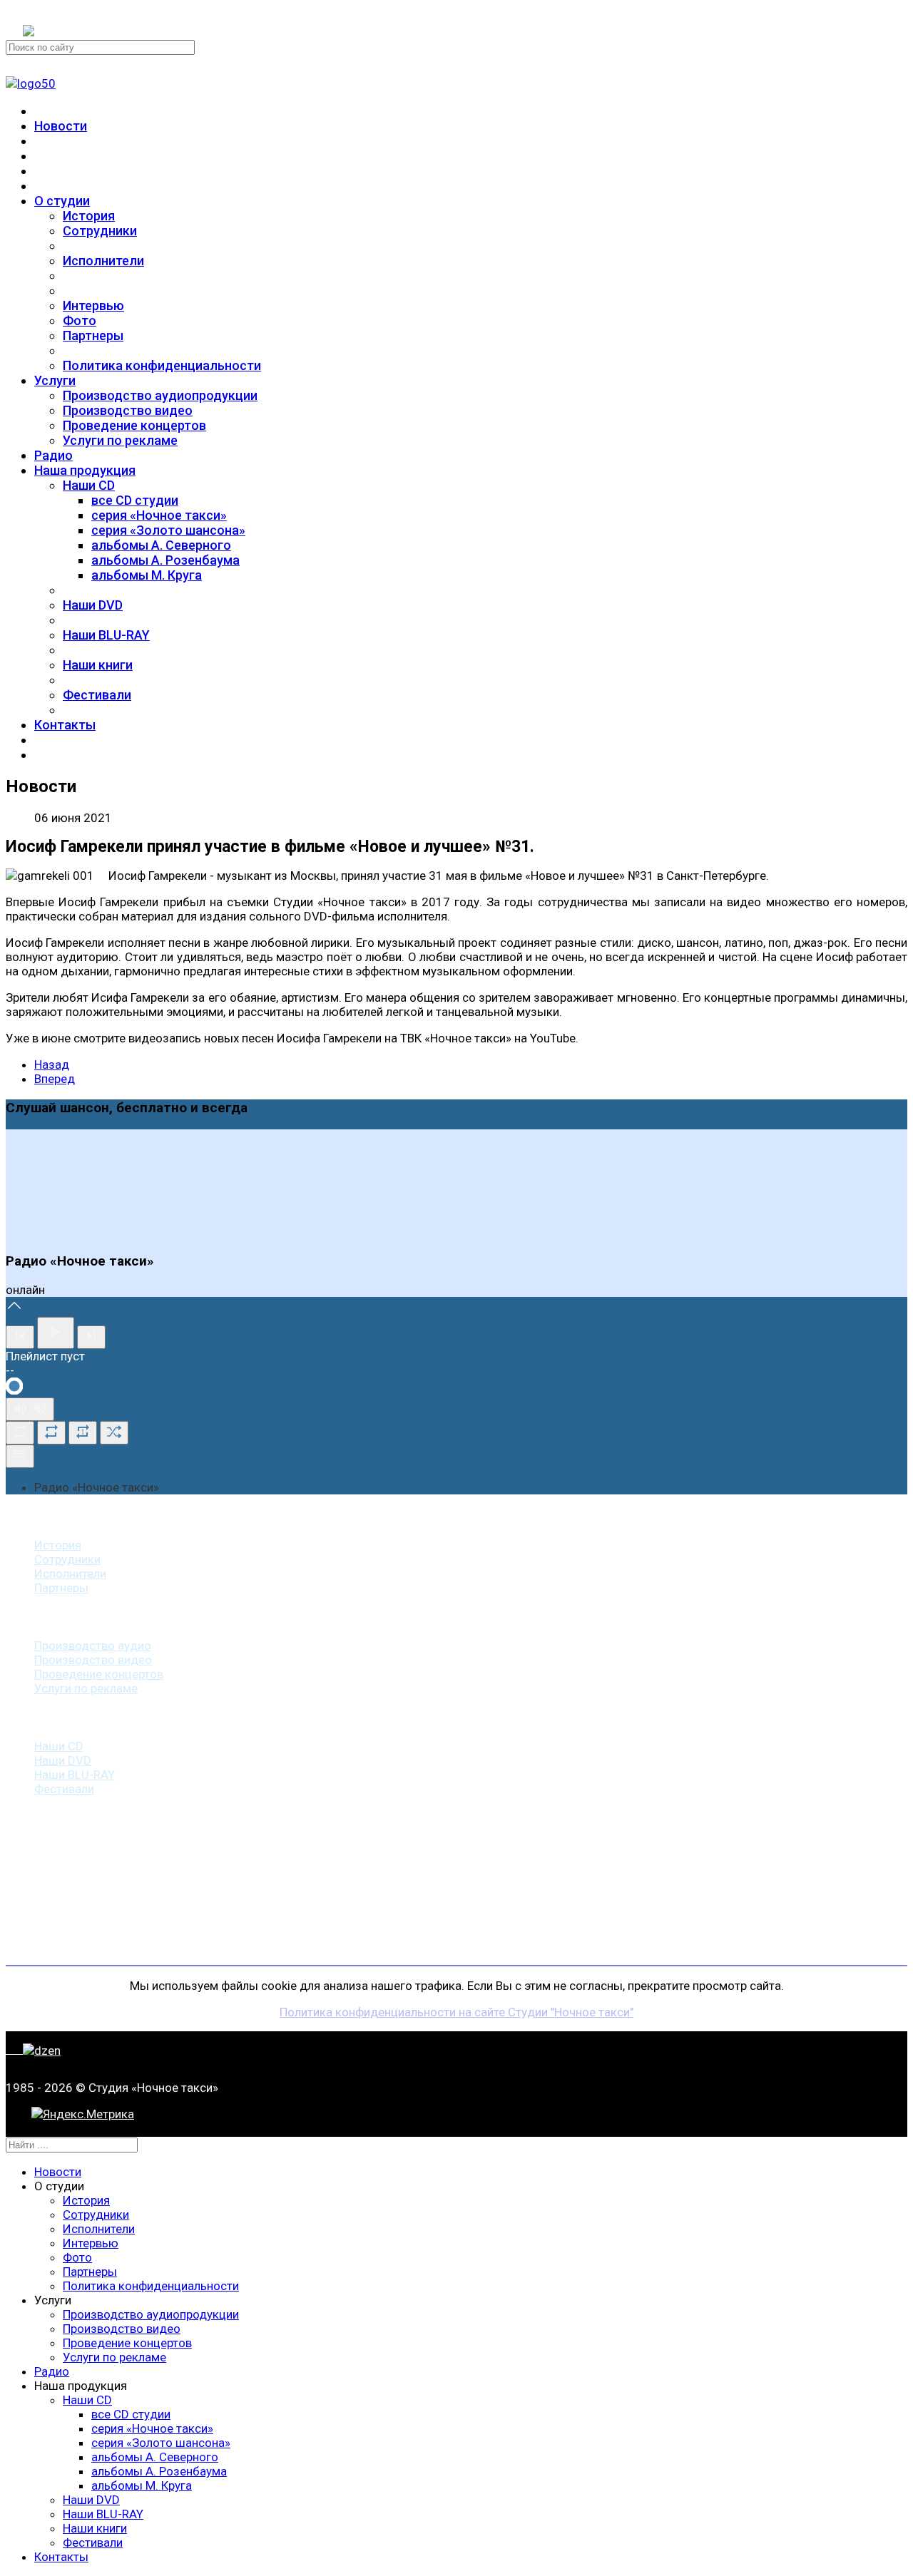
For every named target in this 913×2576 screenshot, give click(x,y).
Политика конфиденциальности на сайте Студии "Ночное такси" (456, 2012)
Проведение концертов (134, 425)
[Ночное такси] (31, 83)
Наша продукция (85, 470)
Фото (80, 320)
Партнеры (93, 335)
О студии (62, 201)
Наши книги (98, 665)
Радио (53, 455)
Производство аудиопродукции (160, 395)
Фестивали (97, 695)
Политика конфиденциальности (162, 365)
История (89, 216)
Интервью (93, 306)
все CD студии (135, 500)
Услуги (55, 380)
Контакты (65, 725)
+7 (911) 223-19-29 (74, 13)
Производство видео (128, 410)
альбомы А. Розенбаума (165, 560)
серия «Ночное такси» (159, 515)
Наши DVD (93, 605)
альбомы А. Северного (161, 545)
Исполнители (103, 261)
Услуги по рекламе (120, 440)
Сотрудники (100, 231)
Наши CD (89, 485)
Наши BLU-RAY (106, 635)
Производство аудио (93, 1646)
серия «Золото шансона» (168, 530)
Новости (61, 126)
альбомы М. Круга (147, 575)
